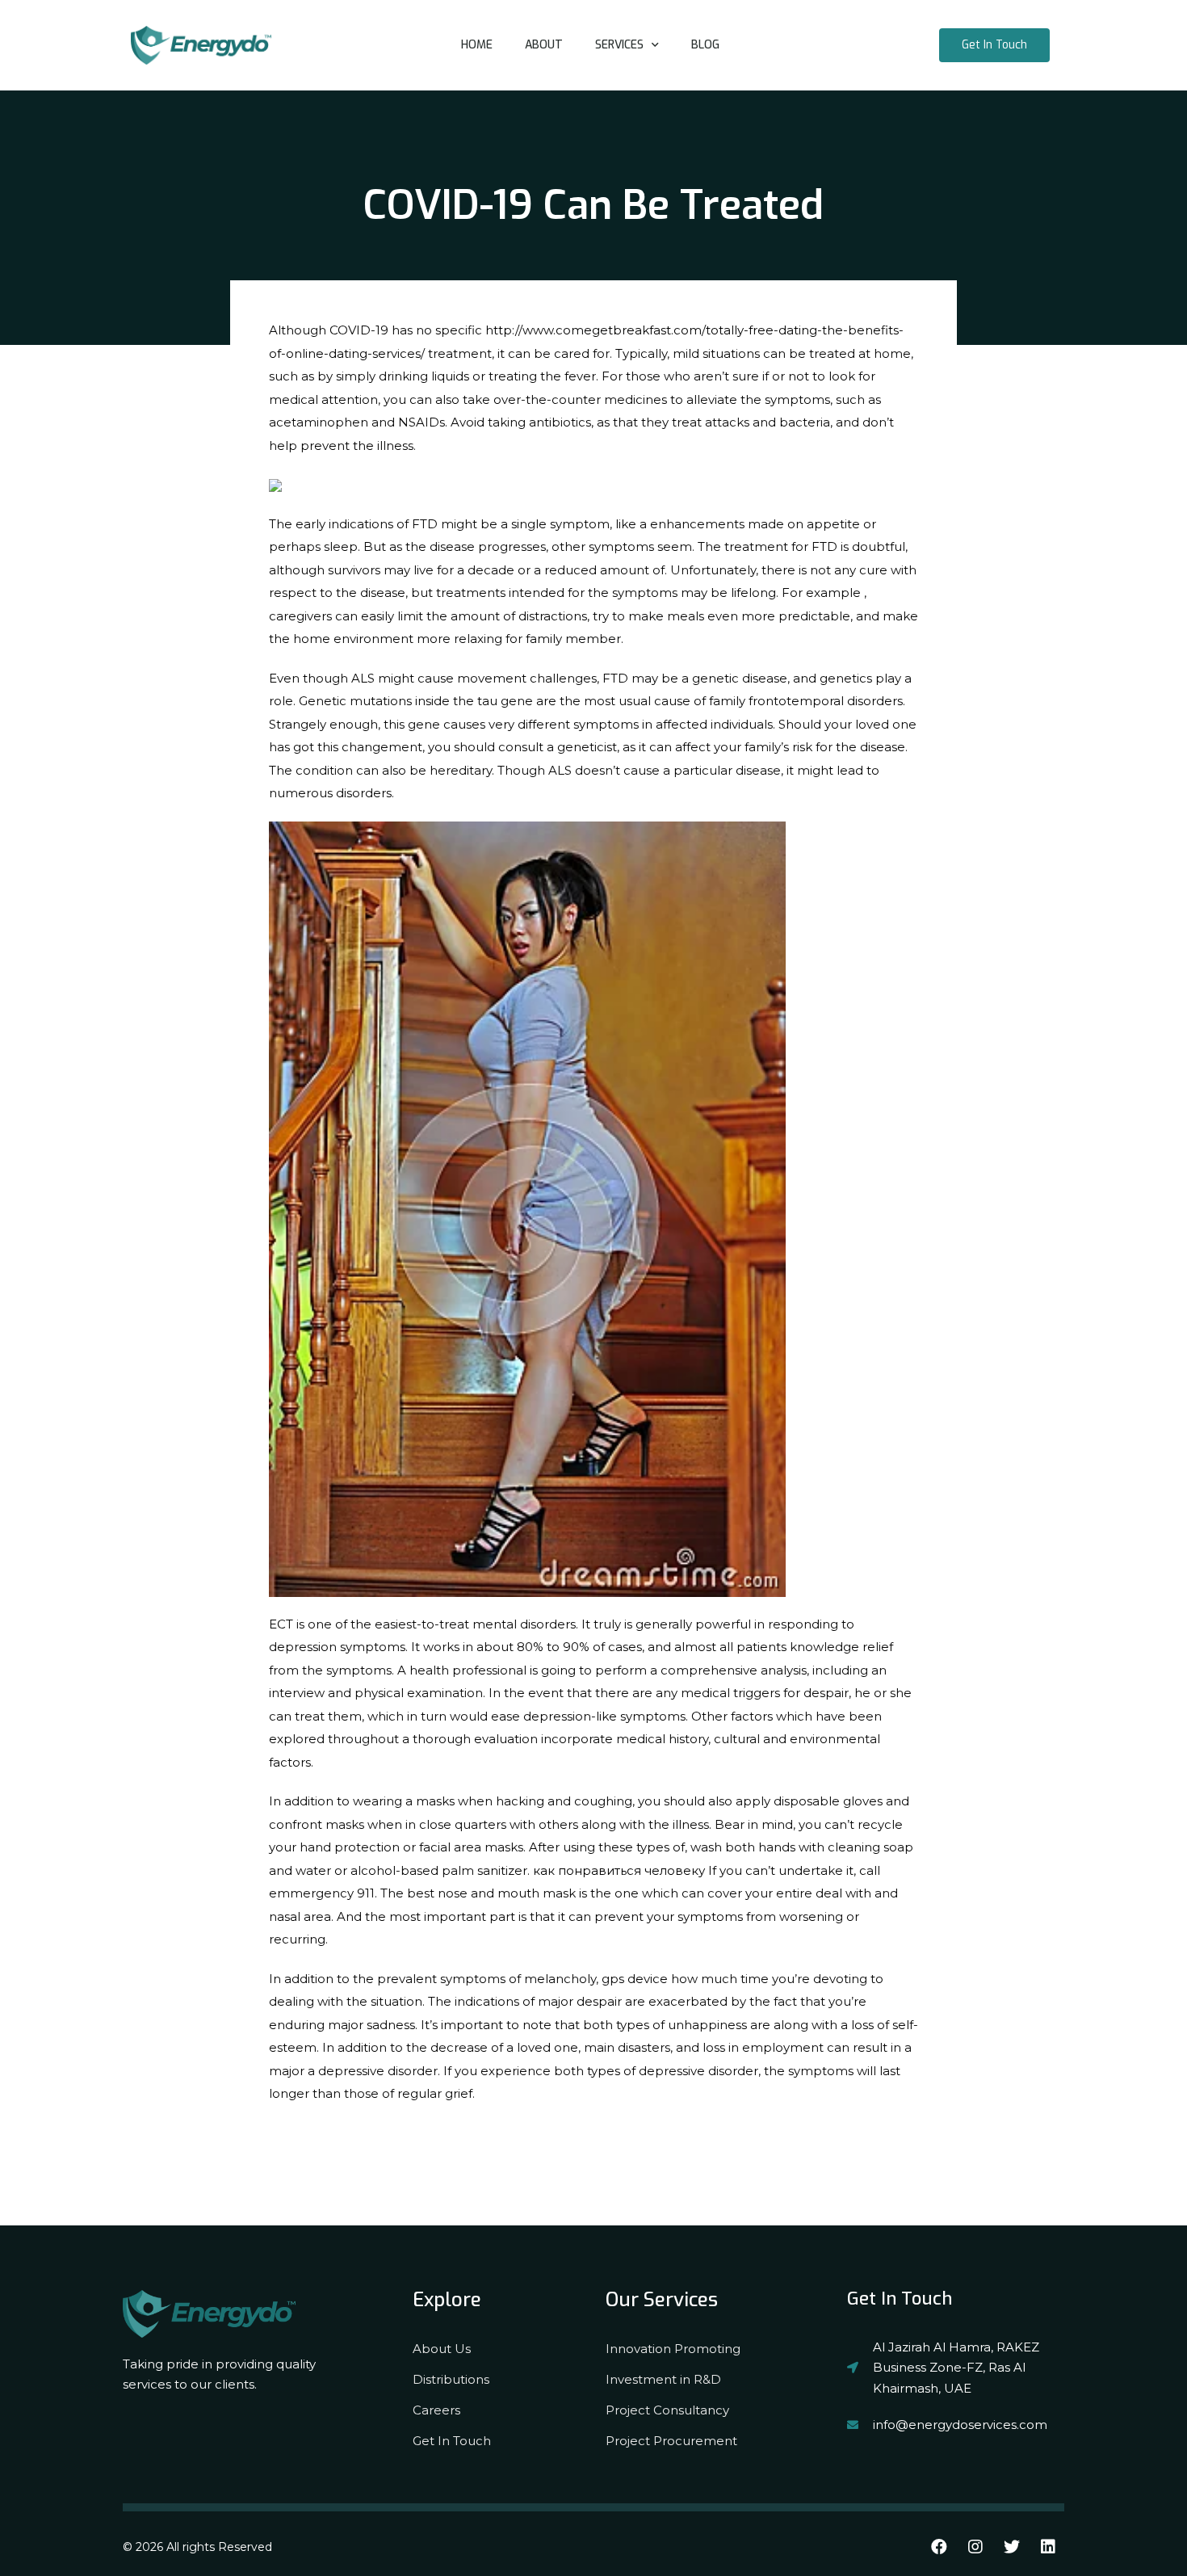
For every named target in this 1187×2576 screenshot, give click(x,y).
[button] (994, 45)
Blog (705, 45)
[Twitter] (1012, 2547)
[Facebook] (939, 2547)
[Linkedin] (1048, 2547)
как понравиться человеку (619, 1870)
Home (477, 45)
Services (619, 45)
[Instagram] (975, 2547)
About (544, 45)
